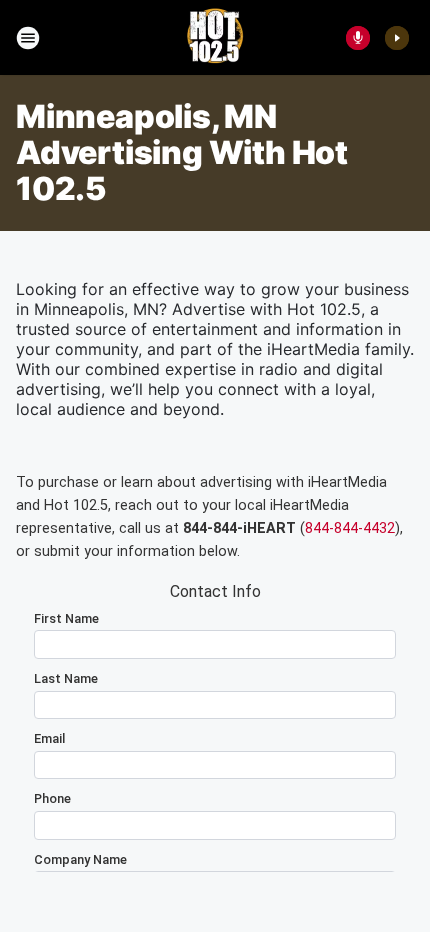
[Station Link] (215, 38)
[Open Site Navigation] (28, 38)
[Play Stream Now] (397, 38)
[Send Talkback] (358, 38)
